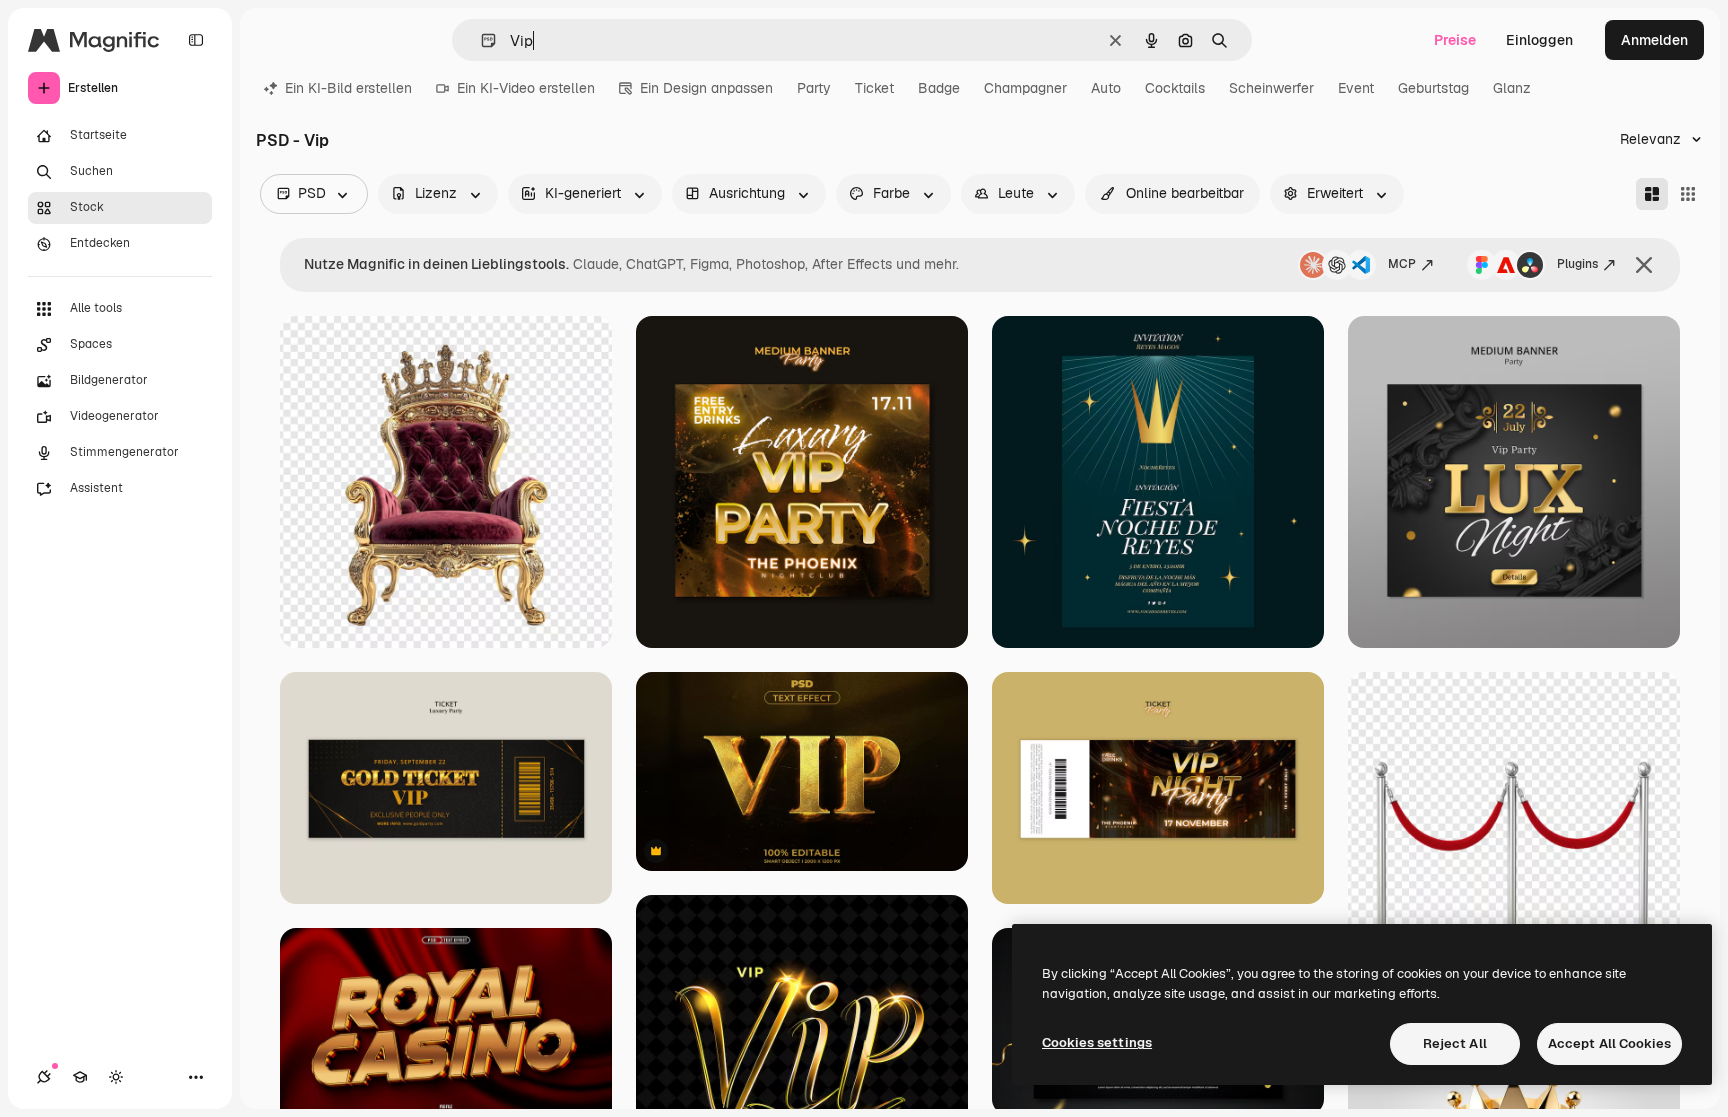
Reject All (1455, 1043)
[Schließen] (1644, 265)
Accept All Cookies (1609, 1043)
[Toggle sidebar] (196, 40)
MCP (1402, 264)
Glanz (1512, 88)
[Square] (1688, 194)
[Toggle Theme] (116, 1077)
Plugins (1577, 264)
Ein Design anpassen (706, 88)
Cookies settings (1097, 1042)
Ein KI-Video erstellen (526, 88)
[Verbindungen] (44, 1077)
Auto (1106, 88)
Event (1356, 88)
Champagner (1025, 88)
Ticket (874, 88)
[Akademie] (80, 1077)
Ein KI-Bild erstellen (348, 88)
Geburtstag (1433, 88)
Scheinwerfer (1271, 88)
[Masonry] (1652, 194)
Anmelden (1654, 40)
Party (814, 88)
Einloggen (1539, 40)
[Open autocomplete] (480, 40)
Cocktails (1175, 88)
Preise (1455, 40)
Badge (939, 88)
